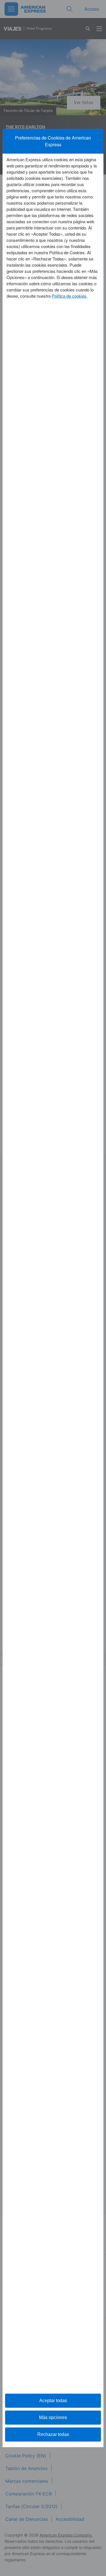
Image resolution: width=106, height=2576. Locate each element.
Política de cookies (69, 296)
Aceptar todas (53, 2401)
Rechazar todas (53, 2434)
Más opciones (53, 2417)
